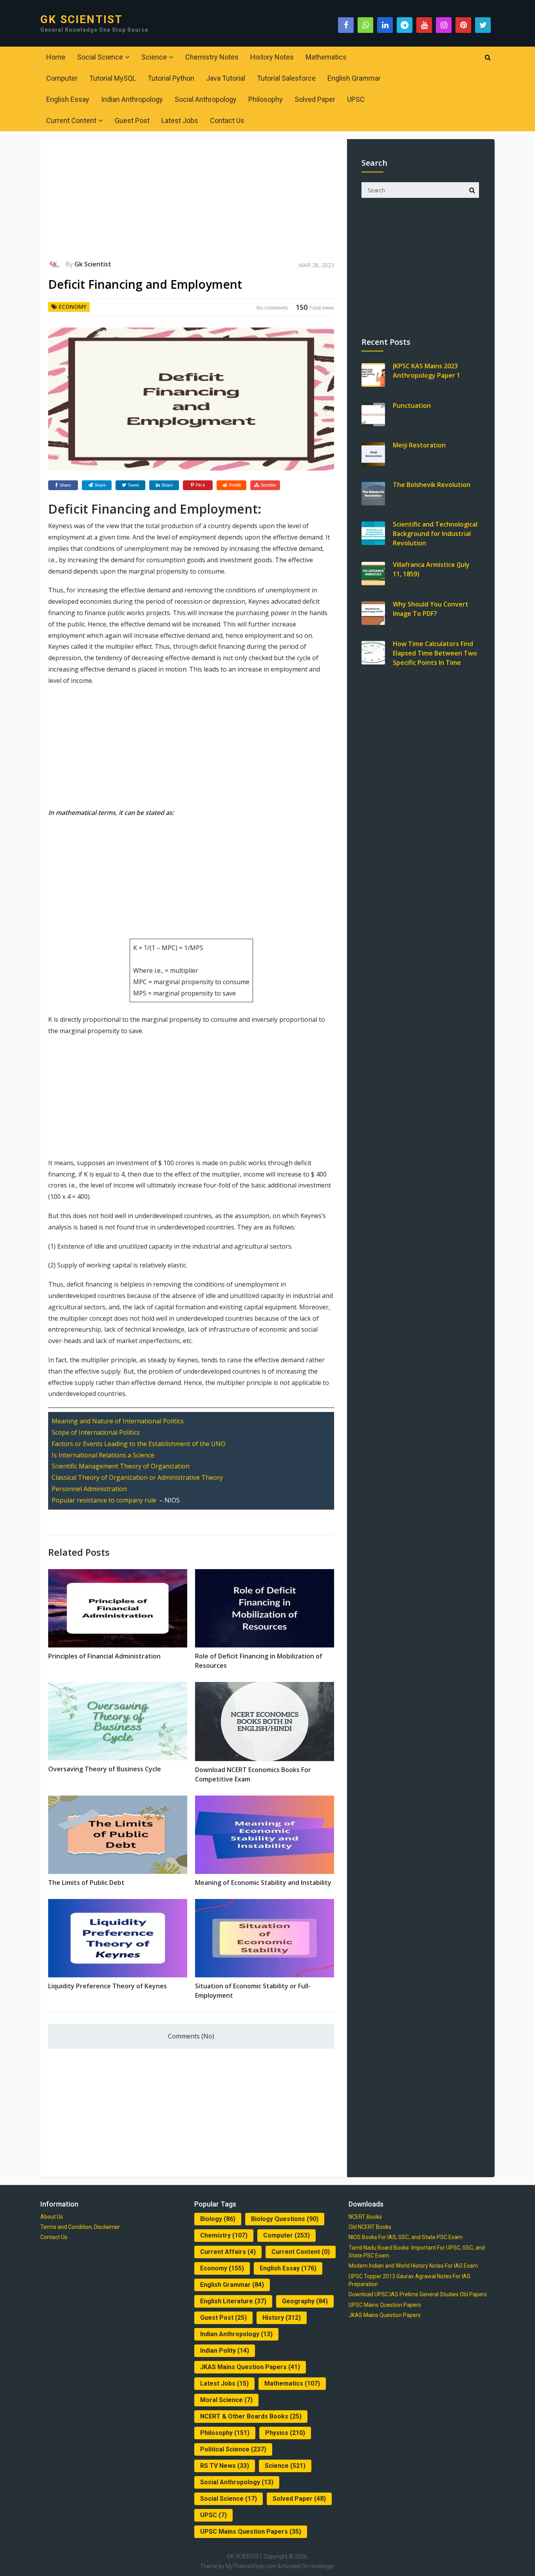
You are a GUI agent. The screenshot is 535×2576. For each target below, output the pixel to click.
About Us (52, 2217)
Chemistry (224, 2235)
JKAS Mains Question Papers (250, 2367)
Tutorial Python (171, 78)
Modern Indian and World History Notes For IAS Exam (413, 2266)
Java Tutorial (226, 78)
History (282, 2318)
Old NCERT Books (370, 2227)
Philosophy (266, 99)
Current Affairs (228, 2252)
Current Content (71, 120)
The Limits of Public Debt (86, 1883)
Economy (73, 307)
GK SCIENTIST (81, 20)
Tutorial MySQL (113, 78)
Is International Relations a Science (103, 1455)
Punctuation (412, 405)
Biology (218, 2219)
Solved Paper (315, 99)
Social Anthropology (206, 99)
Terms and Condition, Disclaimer (80, 2227)
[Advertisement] (191, 203)
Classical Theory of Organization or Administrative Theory (137, 1477)
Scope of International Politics (96, 1432)
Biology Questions (285, 2219)
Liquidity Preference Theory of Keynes (108, 1986)
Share (65, 485)
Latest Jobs (180, 120)
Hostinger (322, 2566)
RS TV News (225, 2466)
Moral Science (226, 2400)
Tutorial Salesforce (286, 78)
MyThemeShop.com (251, 2566)
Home (56, 57)
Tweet (133, 485)
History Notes (272, 57)
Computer (62, 78)
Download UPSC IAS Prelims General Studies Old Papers (418, 2294)
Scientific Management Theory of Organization (121, 1466)
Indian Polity (225, 2351)
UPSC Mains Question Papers (251, 2532)
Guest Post (132, 120)
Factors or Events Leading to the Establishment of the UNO (139, 1444)
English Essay (68, 99)
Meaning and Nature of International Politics (118, 1421)
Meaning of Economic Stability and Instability (263, 1883)
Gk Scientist (93, 264)
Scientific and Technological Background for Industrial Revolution (435, 534)
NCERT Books (365, 2217)
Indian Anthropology (132, 99)
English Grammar (354, 78)
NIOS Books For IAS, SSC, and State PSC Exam (406, 2237)
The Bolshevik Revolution (432, 485)
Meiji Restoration (419, 445)
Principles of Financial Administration (104, 1656)
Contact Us (227, 120)
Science (154, 57)
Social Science (100, 57)
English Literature (233, 2301)
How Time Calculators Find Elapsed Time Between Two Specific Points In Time (435, 653)
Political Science (233, 2449)
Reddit (235, 485)
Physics (285, 2433)
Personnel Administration (89, 1489)
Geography (305, 2301)
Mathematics (326, 57)
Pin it (200, 485)
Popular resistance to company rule (104, 1500)
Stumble (268, 485)
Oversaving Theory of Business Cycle (105, 1769)
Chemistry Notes (212, 57)
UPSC (356, 99)
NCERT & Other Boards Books (251, 2416)
